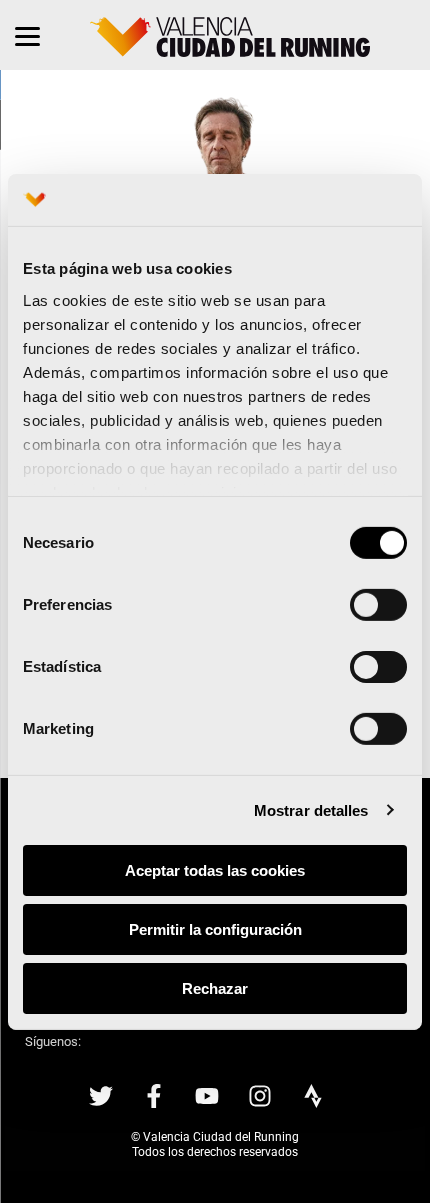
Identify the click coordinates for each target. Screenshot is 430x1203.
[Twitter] (101, 1096)
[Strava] (313, 1096)
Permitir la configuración (215, 929)
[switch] (378, 605)
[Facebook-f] (154, 1096)
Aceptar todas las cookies (215, 870)
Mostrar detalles (311, 809)
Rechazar (215, 987)
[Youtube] (207, 1096)
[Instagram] (260, 1096)
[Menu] (27, 35)
